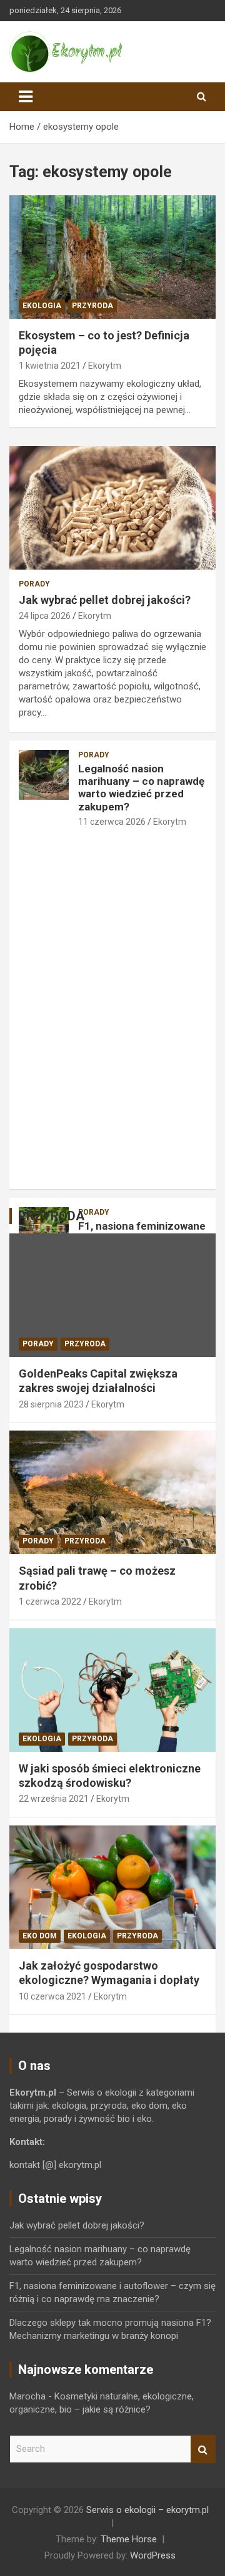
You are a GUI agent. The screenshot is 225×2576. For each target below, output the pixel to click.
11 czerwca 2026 (112, 822)
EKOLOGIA (42, 306)
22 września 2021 (54, 1799)
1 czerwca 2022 (50, 1601)
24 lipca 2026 (45, 616)
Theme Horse (129, 2539)
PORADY (34, 584)
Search (203, 2449)
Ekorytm (105, 366)
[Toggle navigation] (26, 97)
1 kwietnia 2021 (50, 366)
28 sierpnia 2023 (51, 1404)
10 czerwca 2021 (52, 1996)
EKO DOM (40, 1936)
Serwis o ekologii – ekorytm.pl (147, 2510)
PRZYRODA (92, 306)
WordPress (153, 2555)
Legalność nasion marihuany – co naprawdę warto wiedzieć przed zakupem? (141, 788)
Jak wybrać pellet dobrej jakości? (105, 600)
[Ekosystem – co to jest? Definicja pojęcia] (112, 257)
